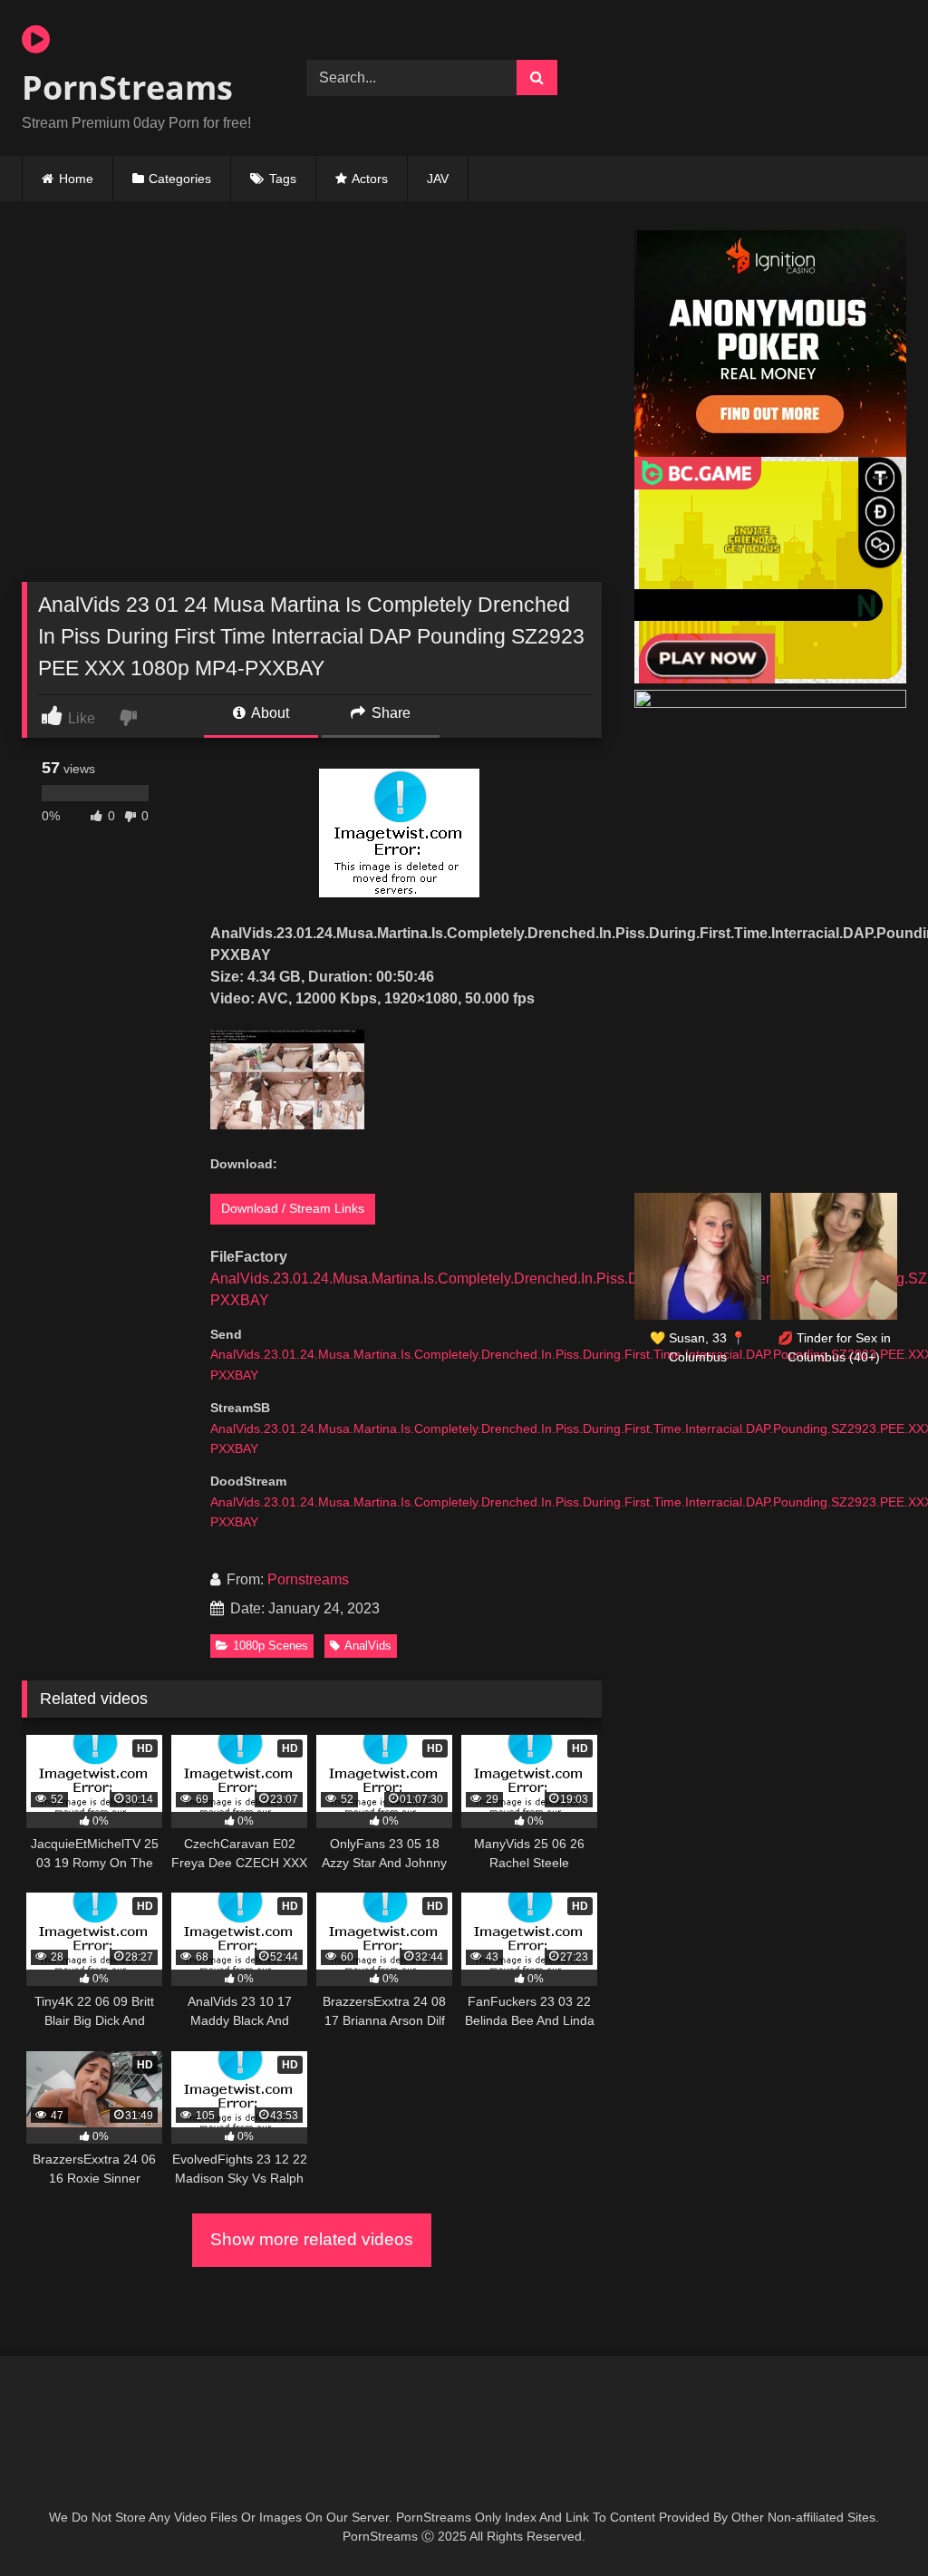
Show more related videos (312, 2239)
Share (389, 713)
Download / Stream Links (293, 1208)
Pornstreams (308, 1579)
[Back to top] (872, 2522)
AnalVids (368, 1646)
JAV (438, 179)
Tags (283, 179)
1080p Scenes (271, 1646)
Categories (180, 179)
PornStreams (127, 87)
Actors (370, 179)
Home (76, 179)
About (269, 713)
